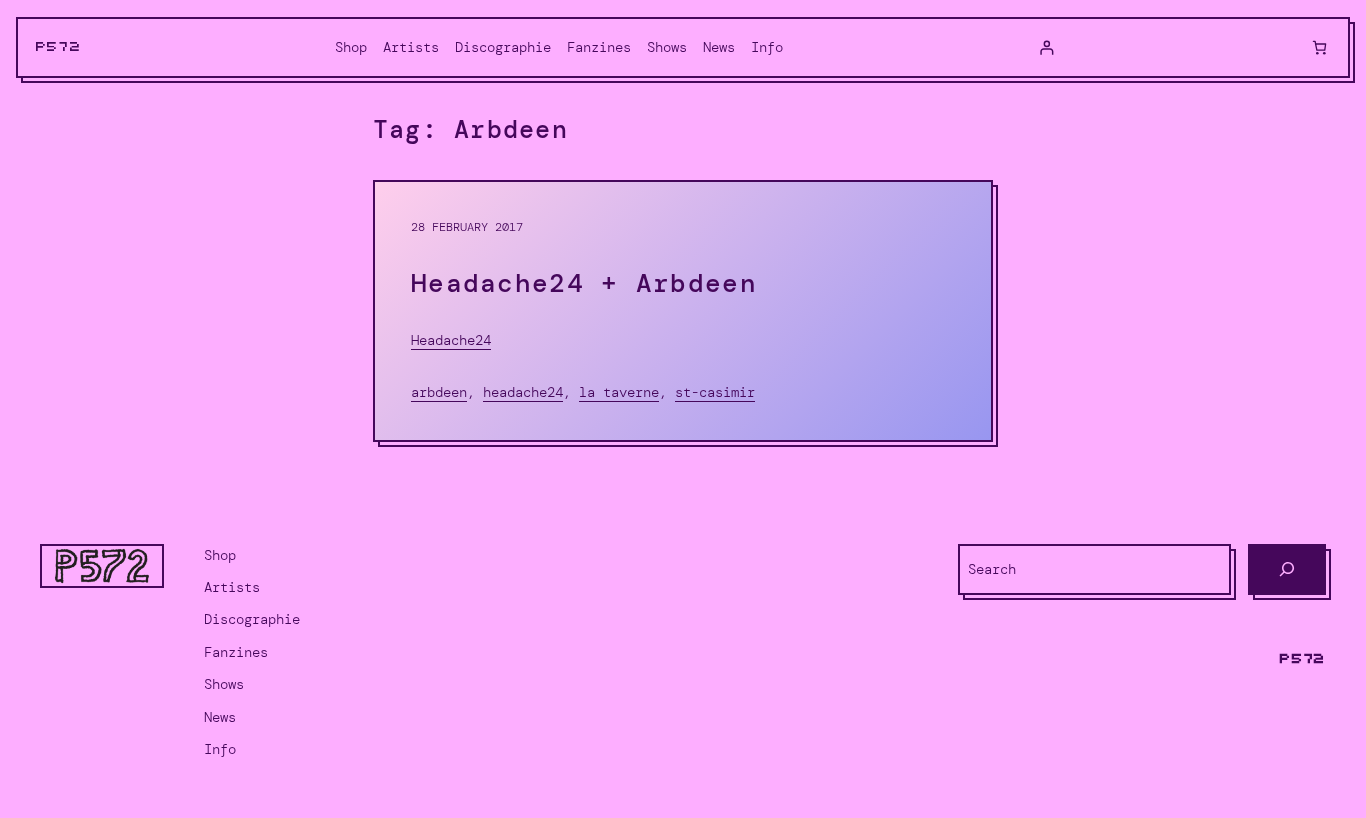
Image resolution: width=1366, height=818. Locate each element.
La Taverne (619, 392)
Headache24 (451, 340)
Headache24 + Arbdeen (584, 283)
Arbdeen (439, 392)
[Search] (1287, 569)
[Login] (1046, 47)
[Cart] (1319, 47)
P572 (59, 47)
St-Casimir (715, 392)
